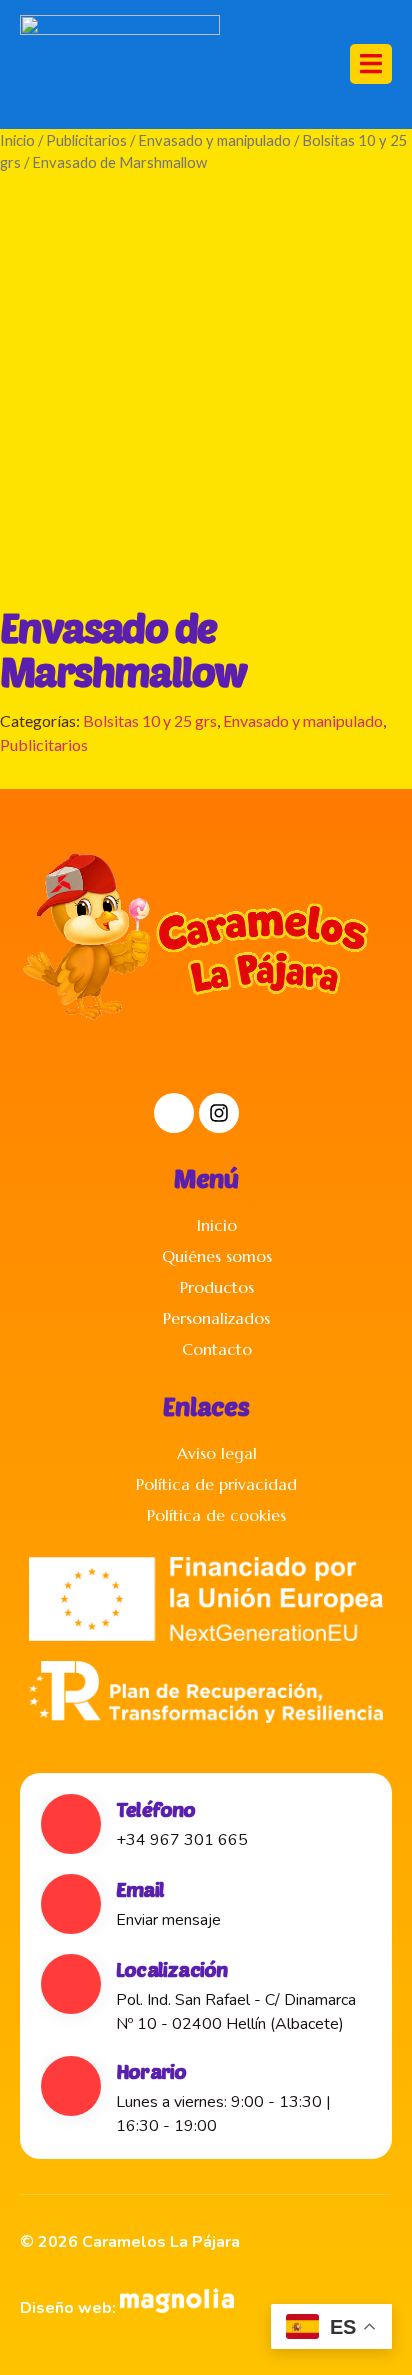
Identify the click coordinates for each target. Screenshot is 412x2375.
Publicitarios (86, 140)
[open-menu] (371, 64)
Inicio (17, 140)
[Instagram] (219, 1113)
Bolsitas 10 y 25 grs (150, 720)
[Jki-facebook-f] (174, 1113)
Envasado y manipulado (214, 140)
